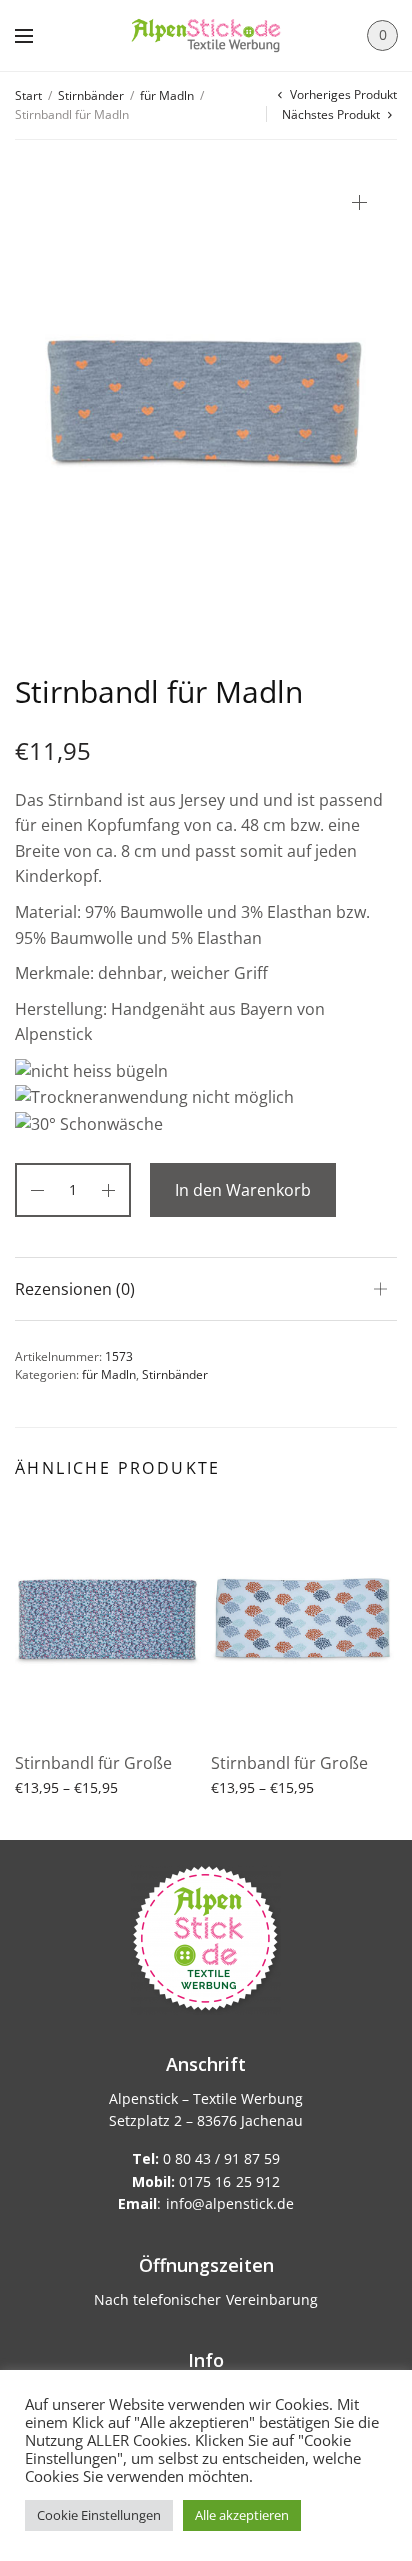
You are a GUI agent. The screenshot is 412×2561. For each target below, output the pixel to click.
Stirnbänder (91, 95)
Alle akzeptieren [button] (242, 2515)
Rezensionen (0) (75, 1289)
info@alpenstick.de (230, 2203)
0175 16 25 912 (205, 2181)
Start (28, 95)
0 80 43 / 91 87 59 (206, 2158)
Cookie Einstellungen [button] (99, 2515)
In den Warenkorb (243, 1190)
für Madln (167, 95)
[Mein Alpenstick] (206, 35)
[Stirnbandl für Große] (108, 1620)
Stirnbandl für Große (93, 1763)
